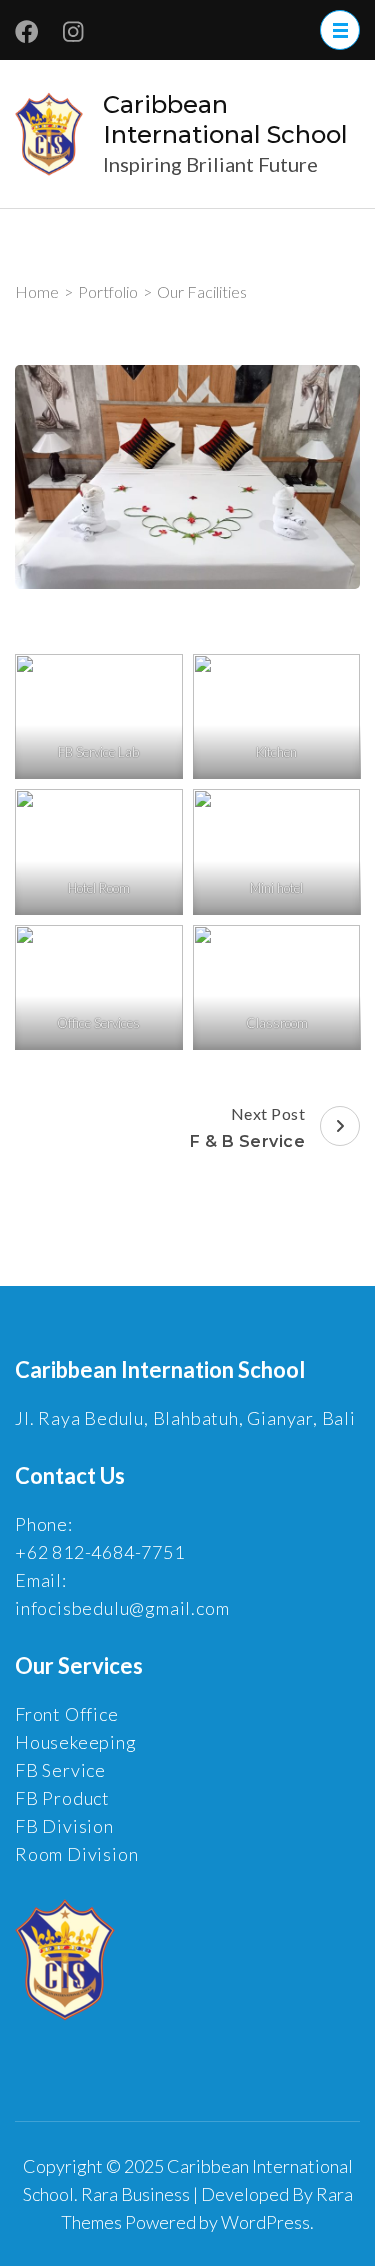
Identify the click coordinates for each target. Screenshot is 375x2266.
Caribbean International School (225, 119)
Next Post (248, 1127)
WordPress (265, 2222)
